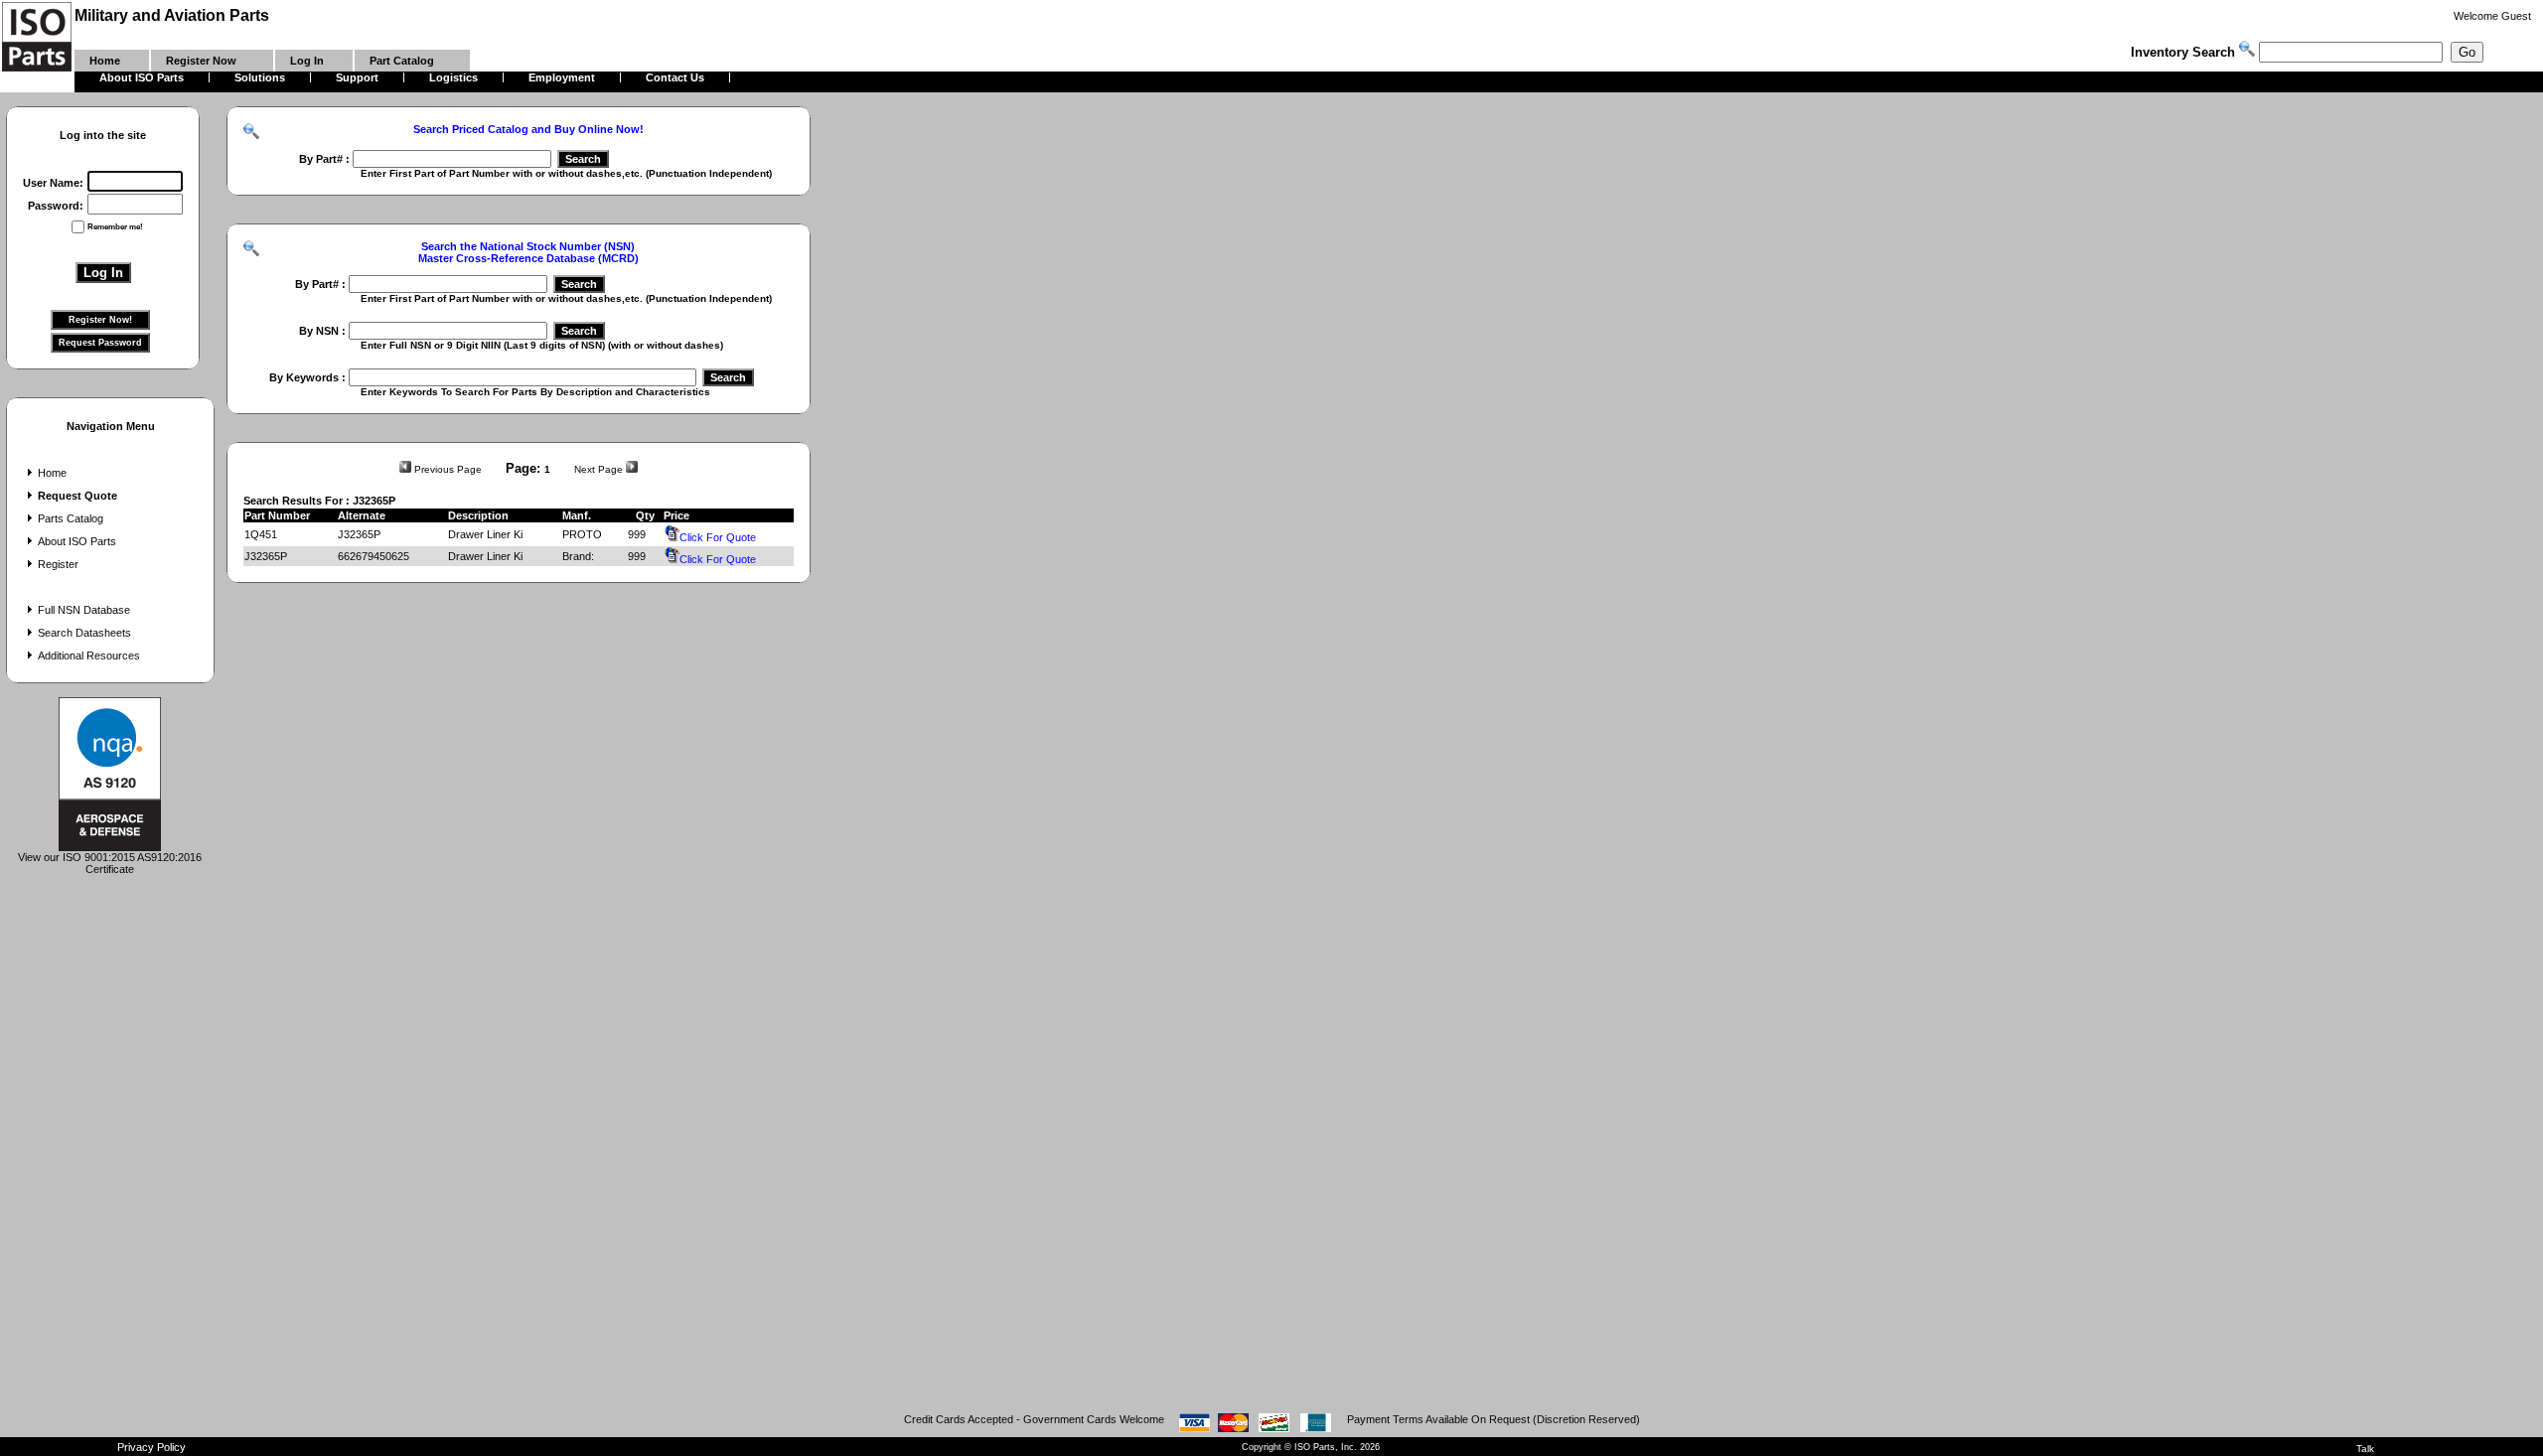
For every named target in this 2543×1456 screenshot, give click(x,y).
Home (52, 473)
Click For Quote (718, 537)
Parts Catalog (71, 518)
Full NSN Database (84, 610)
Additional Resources (89, 655)
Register (58, 564)
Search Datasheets (84, 633)
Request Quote (77, 496)
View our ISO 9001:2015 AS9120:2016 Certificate (110, 863)
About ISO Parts (77, 541)
